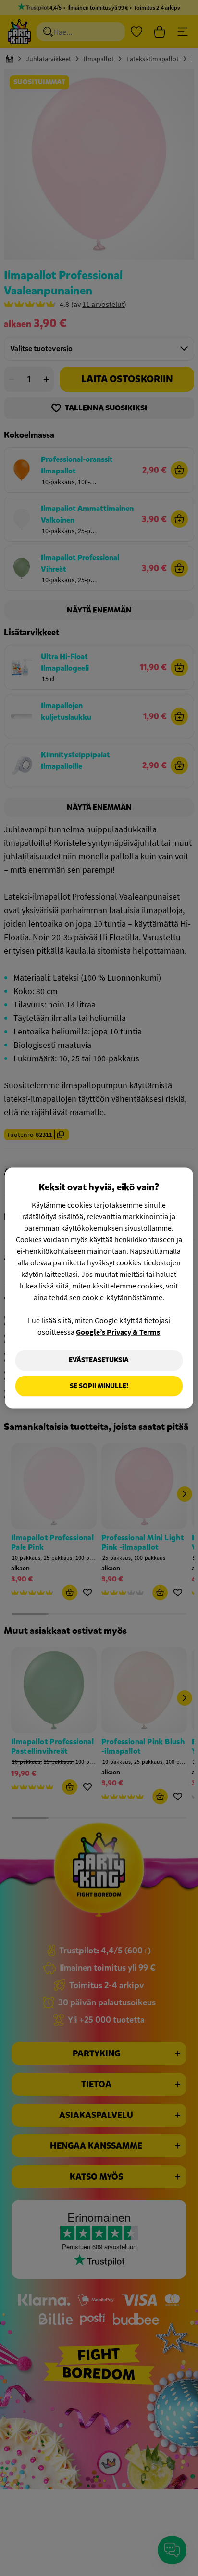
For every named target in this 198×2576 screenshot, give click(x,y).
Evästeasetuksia (99, 1360)
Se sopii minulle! (99, 1386)
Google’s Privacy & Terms (118, 1332)
